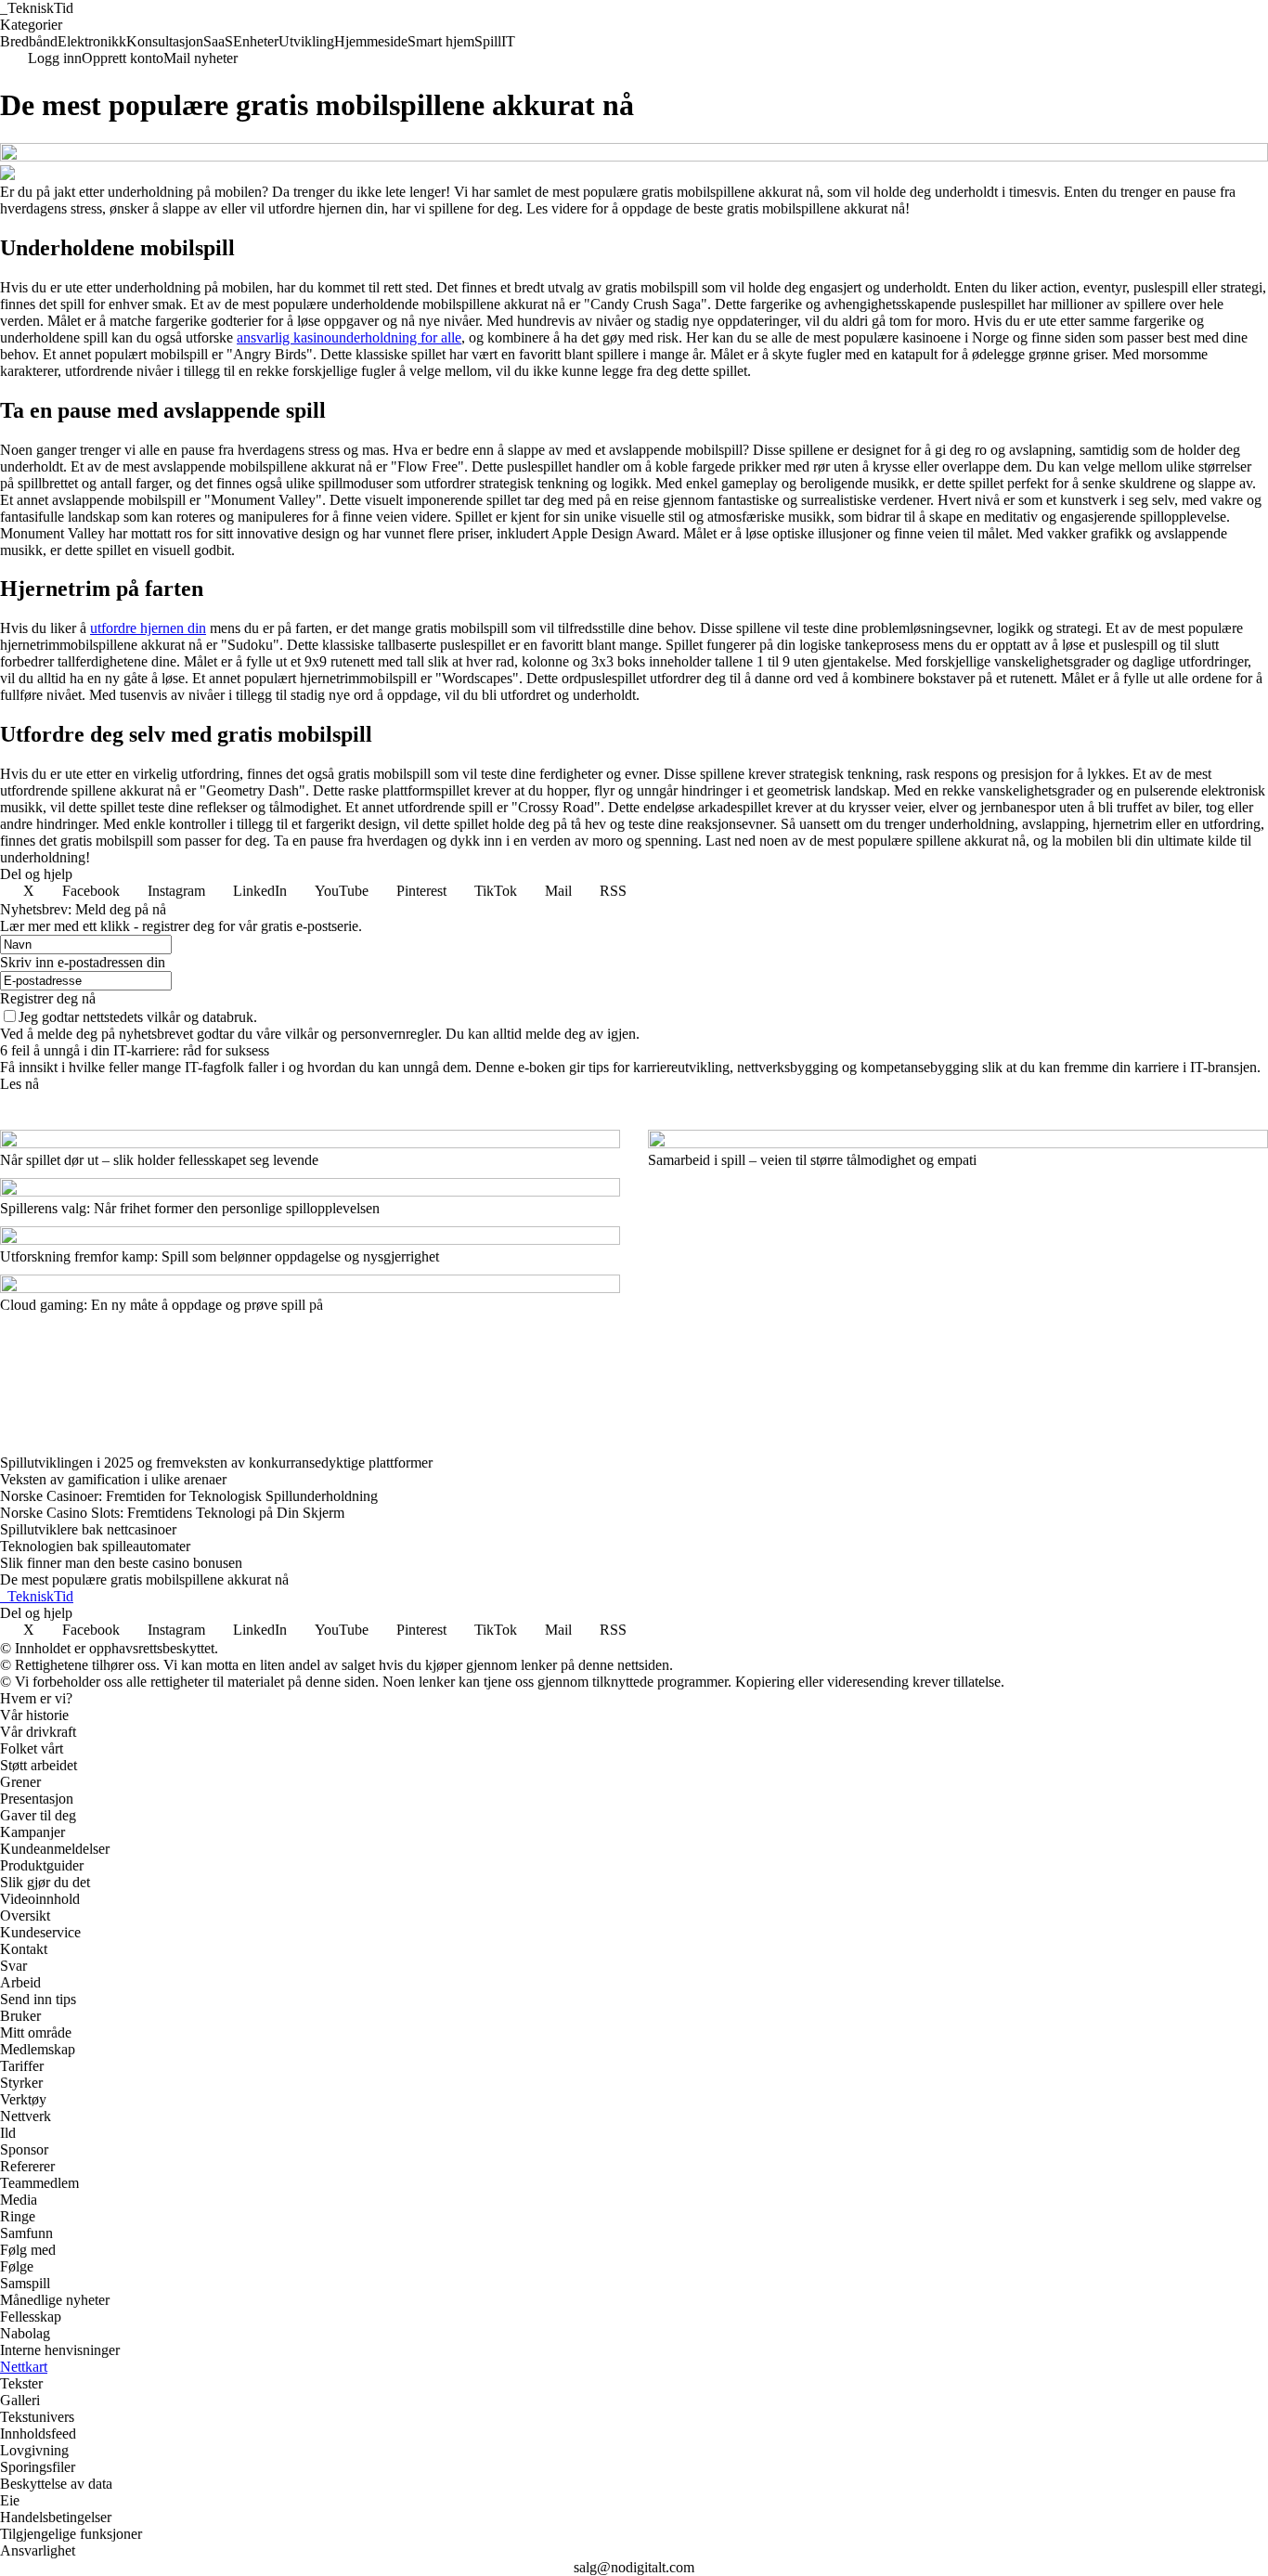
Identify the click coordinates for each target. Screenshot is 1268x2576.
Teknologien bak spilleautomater (95, 1546)
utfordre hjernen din (148, 628)
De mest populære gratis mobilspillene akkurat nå (144, 1579)
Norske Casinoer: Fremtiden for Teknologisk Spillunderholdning (189, 1496)
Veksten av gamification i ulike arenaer (113, 1479)
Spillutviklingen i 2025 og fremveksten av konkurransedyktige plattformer (216, 1463)
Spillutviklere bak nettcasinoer (88, 1529)
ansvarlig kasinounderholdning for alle (349, 337)
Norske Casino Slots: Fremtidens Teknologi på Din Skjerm (172, 1513)
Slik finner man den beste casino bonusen (121, 1563)
